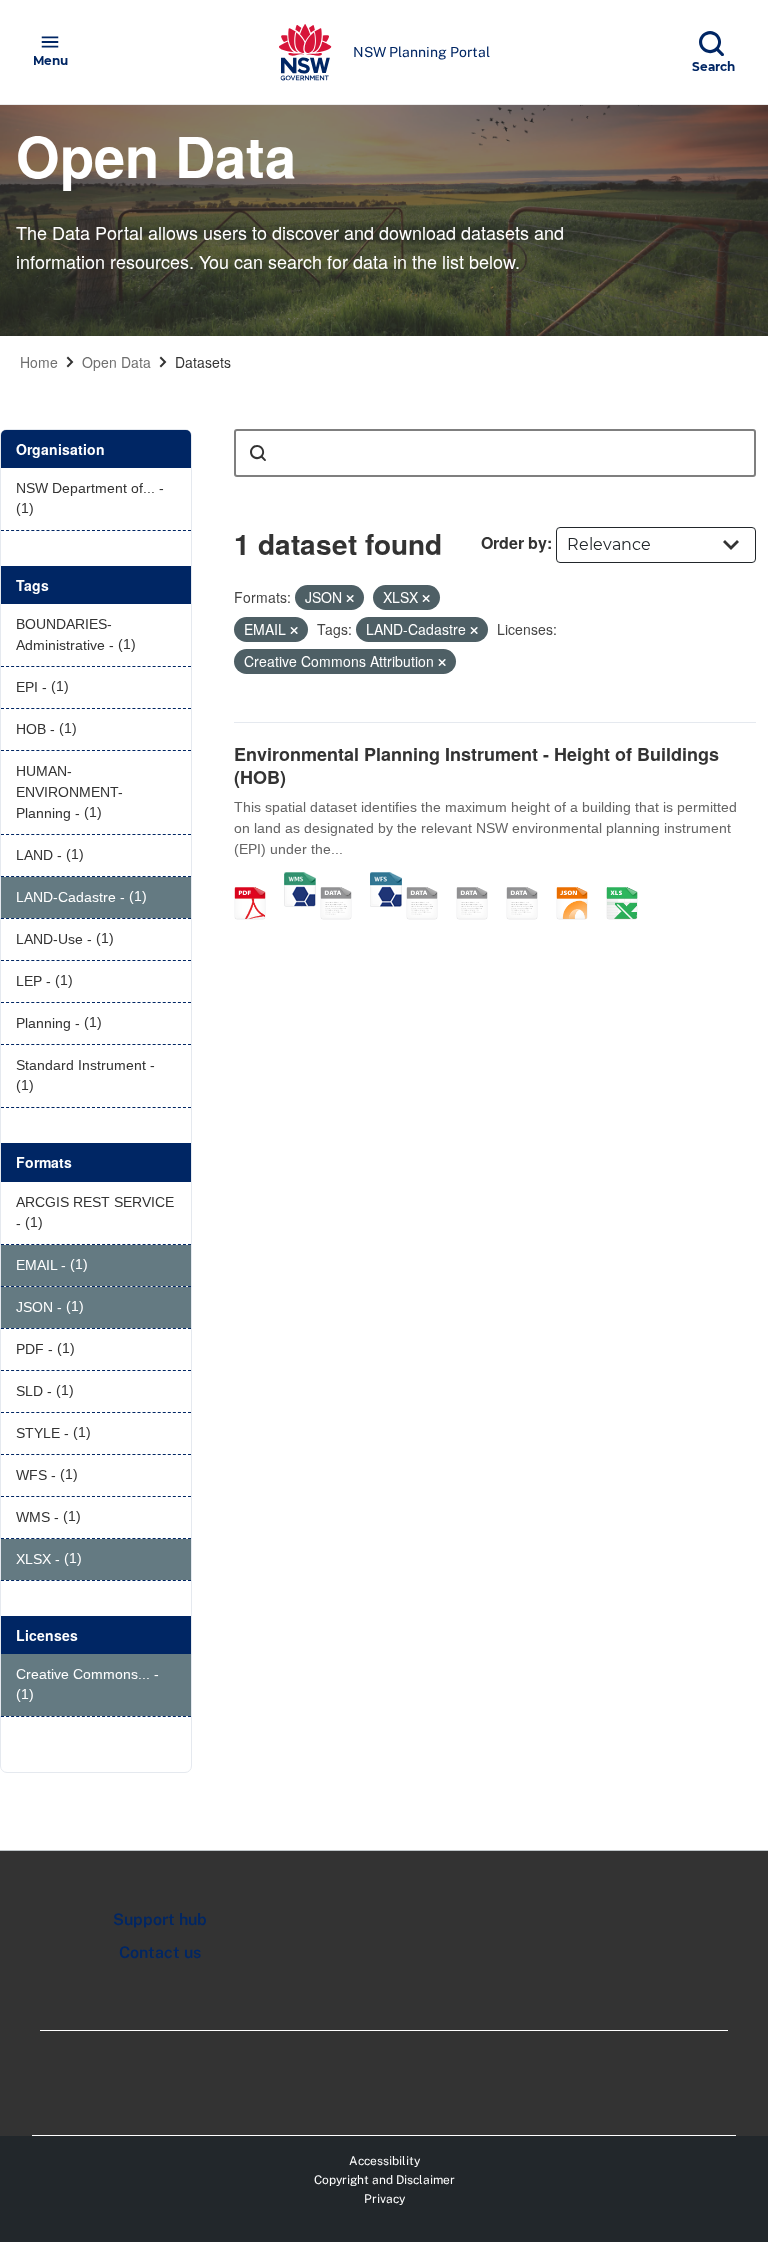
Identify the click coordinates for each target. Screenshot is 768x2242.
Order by (514, 542)
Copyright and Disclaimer (384, 2180)
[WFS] (386, 882)
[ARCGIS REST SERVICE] (343, 882)
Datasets (203, 362)
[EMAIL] (529, 882)
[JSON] (579, 882)
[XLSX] (629, 882)
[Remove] (350, 598)
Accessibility (384, 2161)
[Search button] (258, 453)
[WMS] (300, 882)
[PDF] (257, 882)
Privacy (384, 2199)
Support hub (160, 1919)
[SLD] (479, 882)
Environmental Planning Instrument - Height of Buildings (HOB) (476, 765)
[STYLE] (429, 882)
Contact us (160, 1952)
